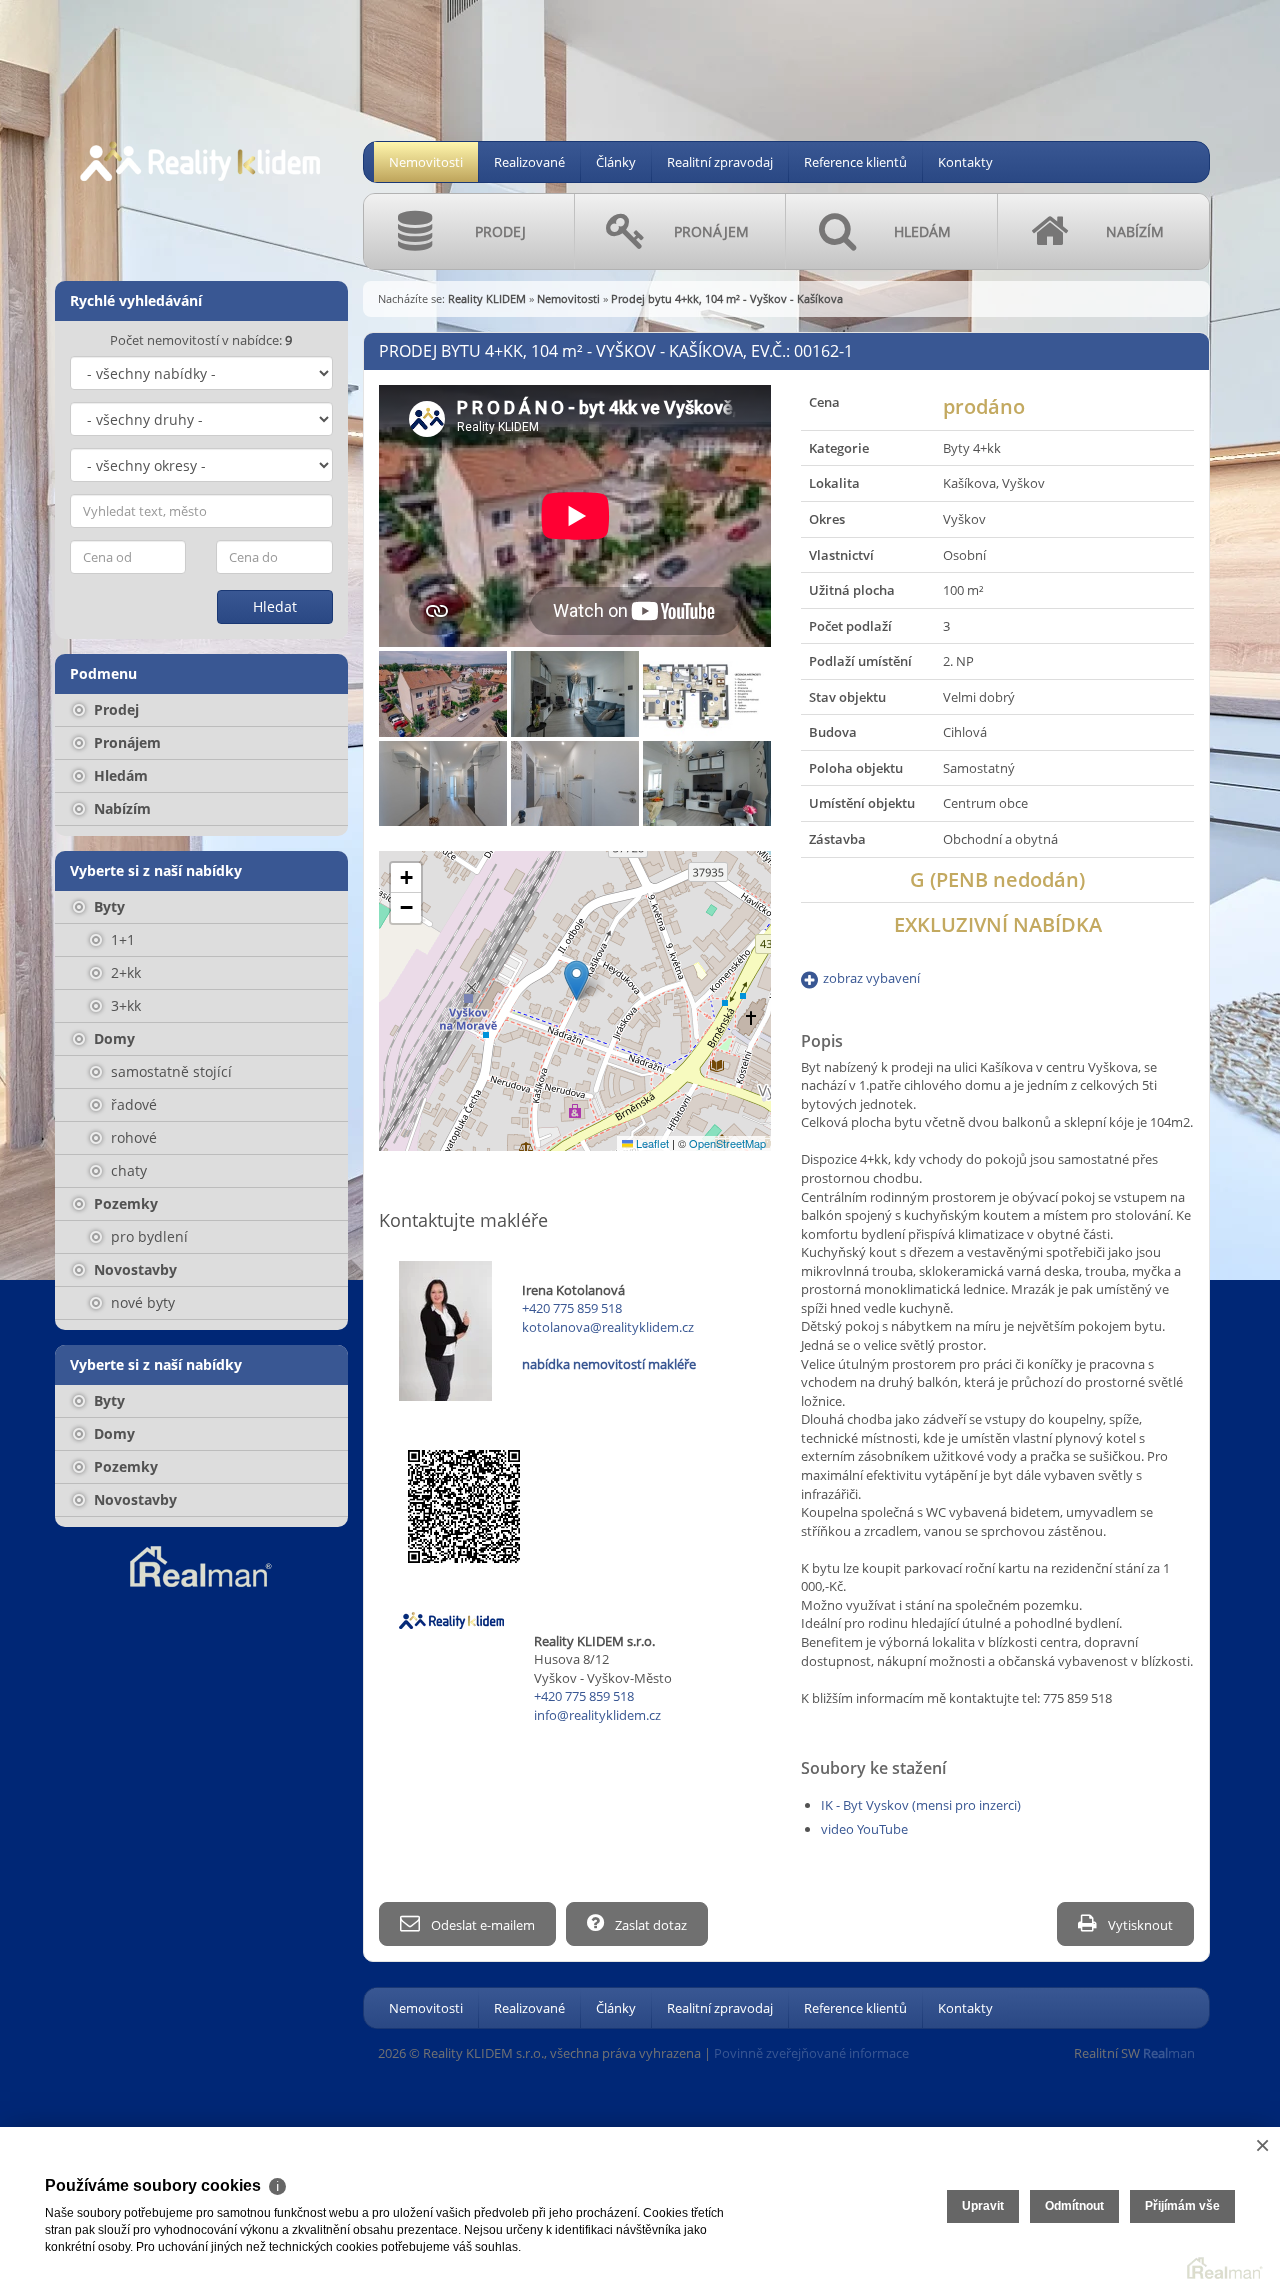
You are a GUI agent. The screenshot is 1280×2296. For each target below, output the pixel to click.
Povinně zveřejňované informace (811, 2053)
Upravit (983, 2206)
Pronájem (125, 742)
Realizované (529, 162)
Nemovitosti (426, 162)
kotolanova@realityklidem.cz (608, 1327)
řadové (132, 1104)
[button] (576, 980)
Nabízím (120, 808)
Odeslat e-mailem (481, 1925)
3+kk (124, 1005)
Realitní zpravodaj (720, 162)
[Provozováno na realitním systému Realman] (201, 1565)
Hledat (275, 606)
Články (616, 162)
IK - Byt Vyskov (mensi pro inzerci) (921, 1805)
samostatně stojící (169, 1071)
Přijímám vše (1182, 2206)
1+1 (121, 939)
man (1169, 2053)
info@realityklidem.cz (597, 1715)
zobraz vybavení (871, 978)
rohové (132, 1137)
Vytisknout (1139, 1925)
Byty (107, 906)
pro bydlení (147, 1236)
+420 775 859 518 (572, 1308)
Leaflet (651, 1143)
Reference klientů (855, 162)
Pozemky (124, 1203)
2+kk (124, 972)
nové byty (141, 1302)
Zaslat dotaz (649, 1925)
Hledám (119, 775)
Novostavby (133, 1269)
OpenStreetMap (727, 1143)
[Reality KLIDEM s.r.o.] (200, 129)
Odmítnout (1074, 2206)
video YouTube (864, 1829)
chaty (127, 1170)
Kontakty (965, 162)
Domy (112, 1038)
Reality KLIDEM (487, 298)
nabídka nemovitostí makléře (609, 1364)
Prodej (114, 709)
